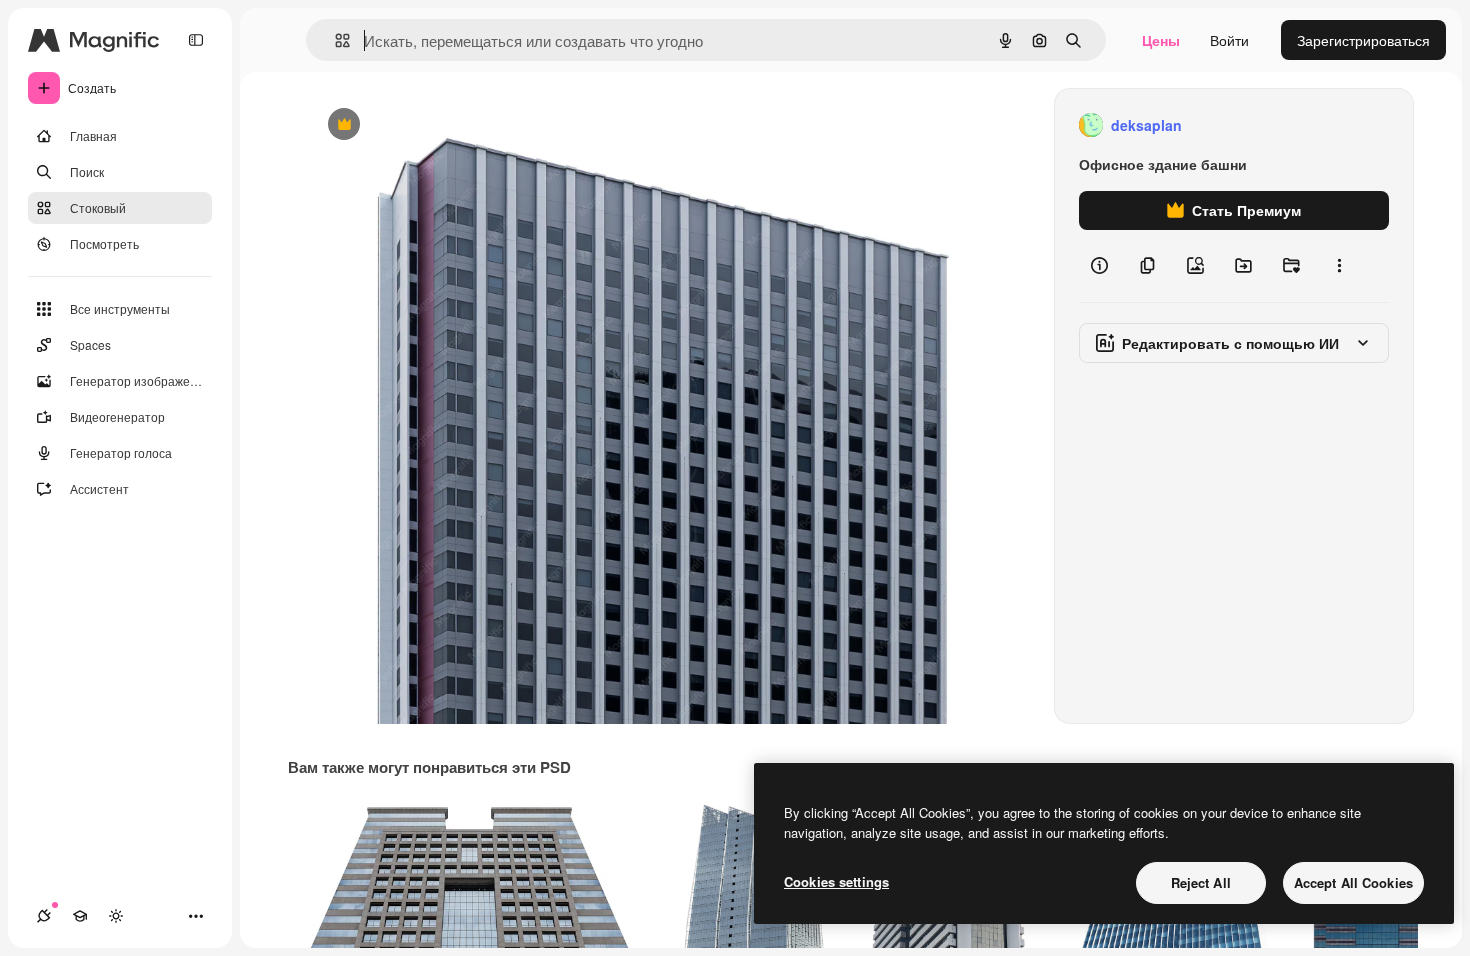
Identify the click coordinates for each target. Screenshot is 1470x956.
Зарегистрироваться (1363, 40)
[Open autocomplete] (334, 40)
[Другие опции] (1339, 266)
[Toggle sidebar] (196, 40)
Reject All (1201, 882)
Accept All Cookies (1353, 882)
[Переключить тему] (116, 916)
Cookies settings (836, 881)
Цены (1161, 40)
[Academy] (80, 916)
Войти (1229, 40)
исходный (442, 125)
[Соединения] (44, 916)
